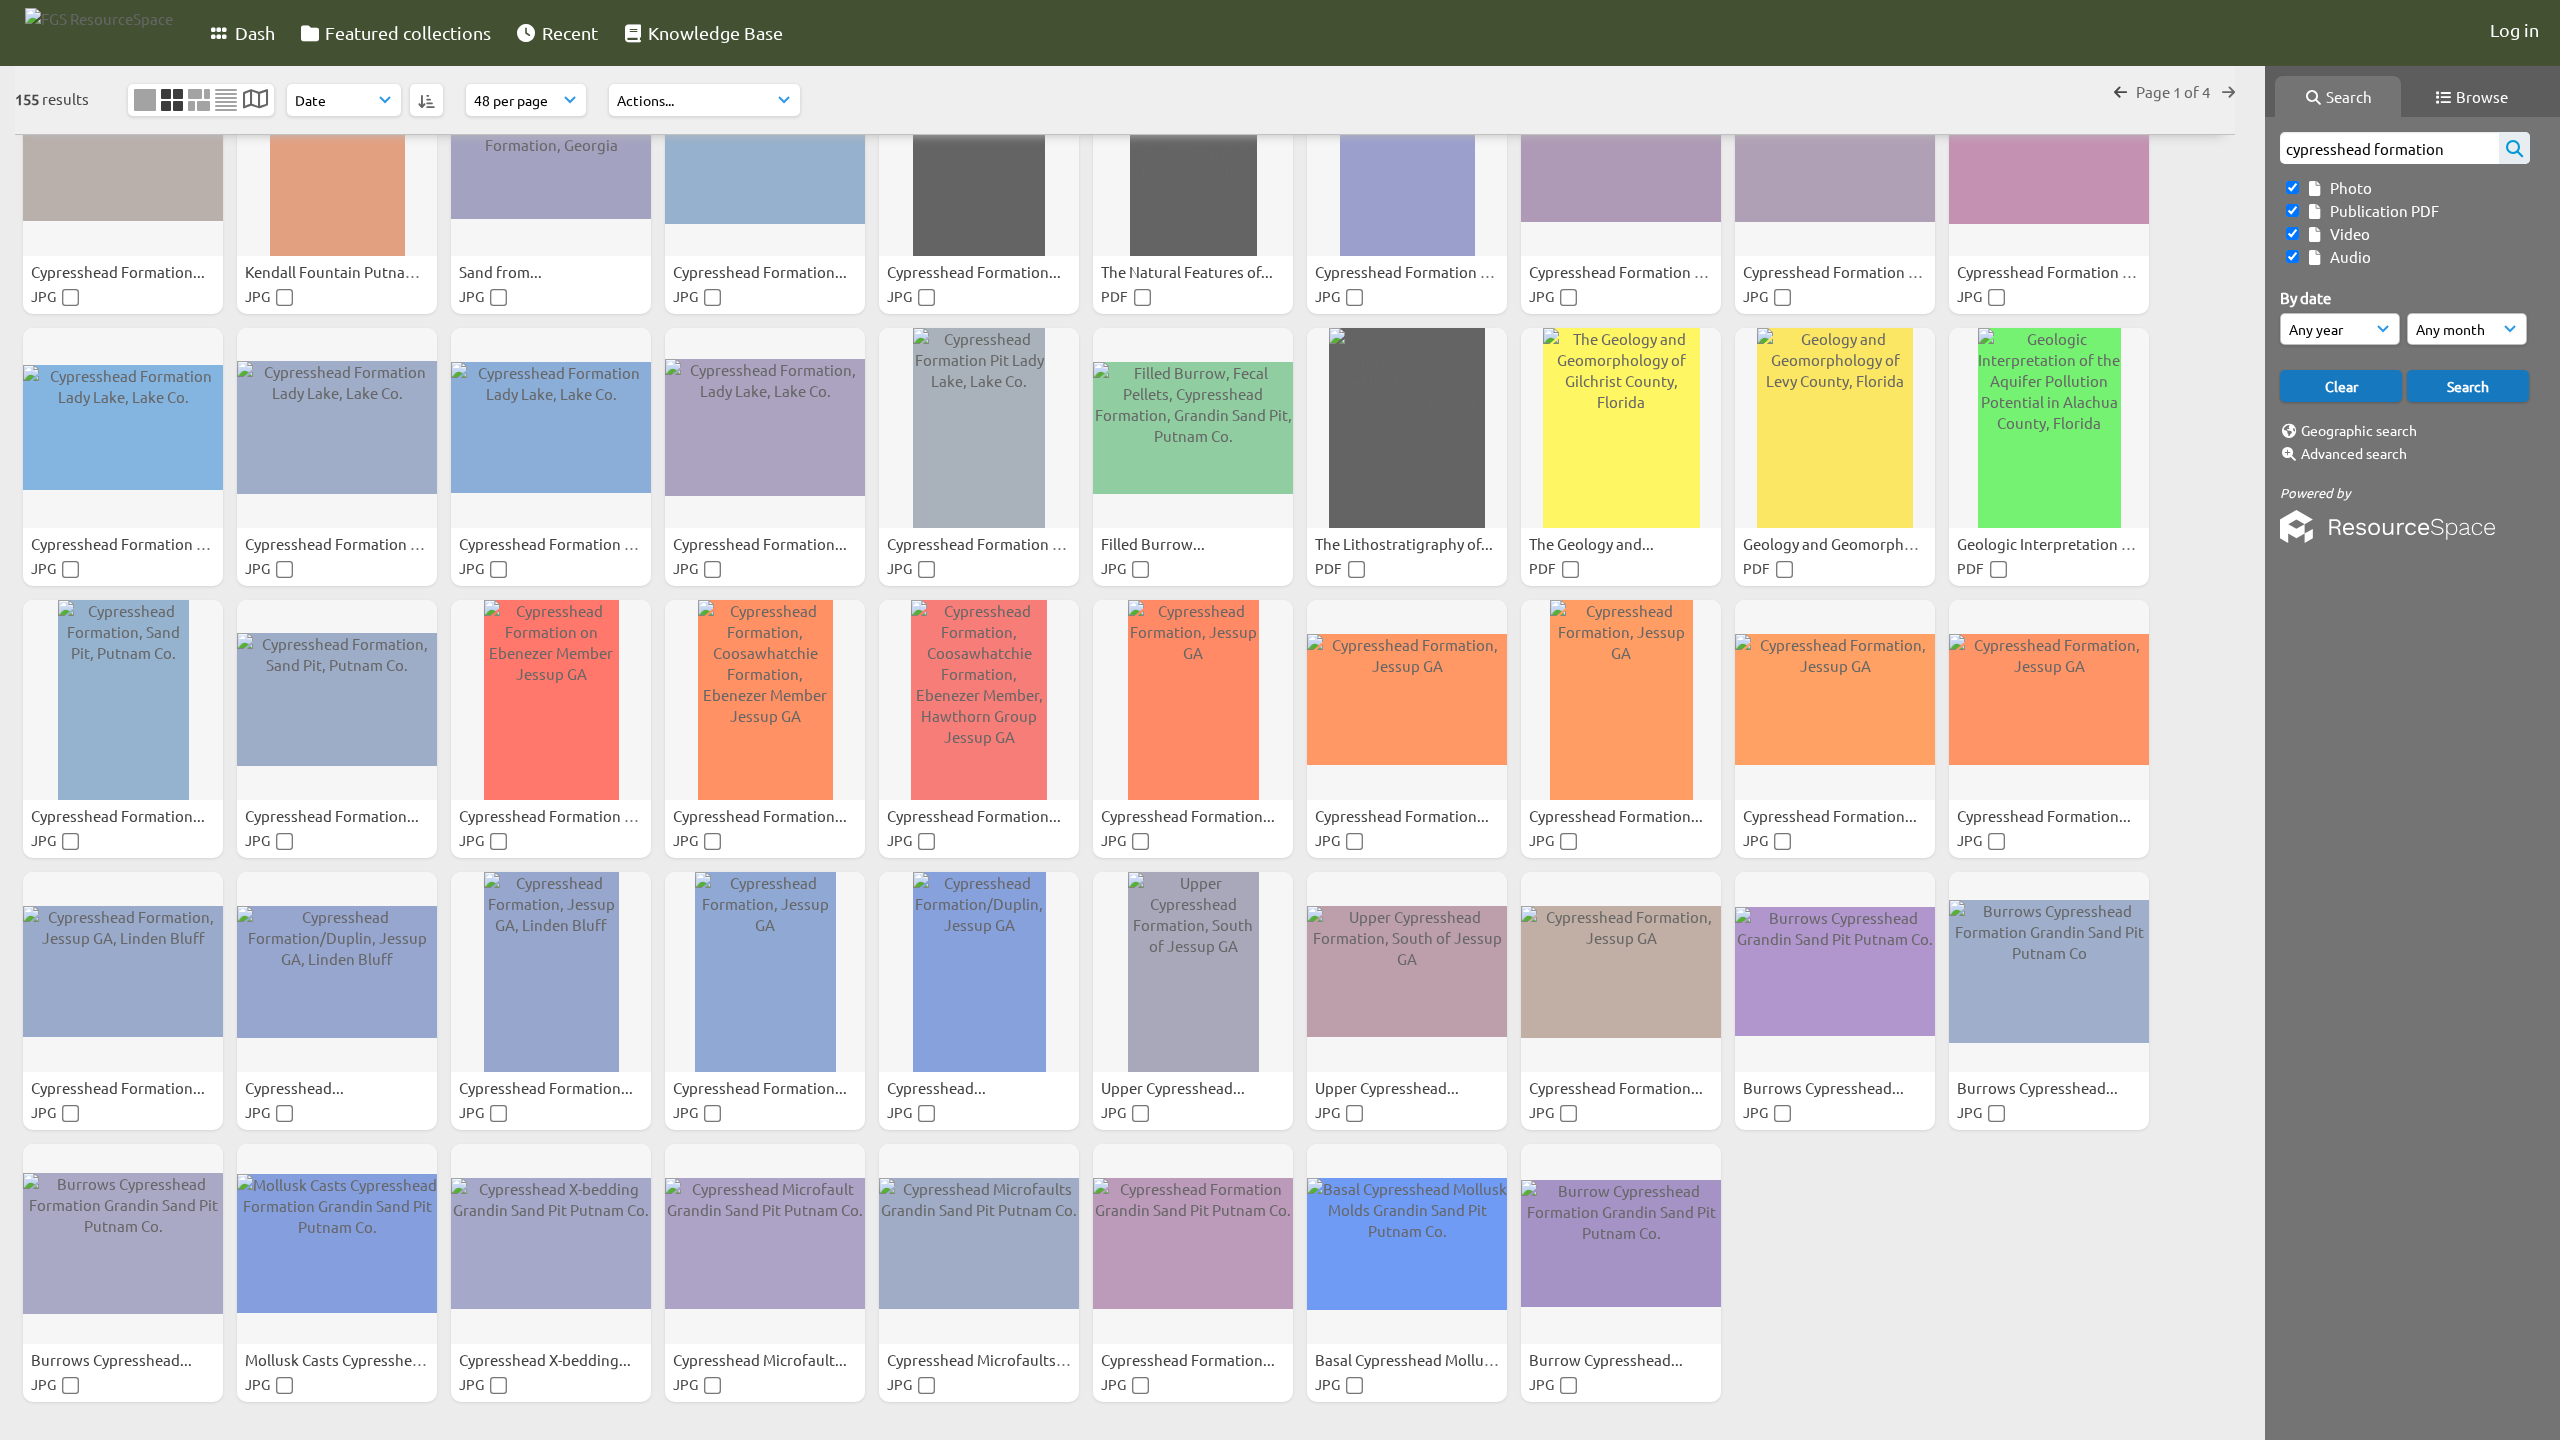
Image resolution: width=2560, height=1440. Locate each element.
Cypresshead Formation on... (558, 815)
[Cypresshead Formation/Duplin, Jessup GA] (979, 972)
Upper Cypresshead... (1174, 1087)
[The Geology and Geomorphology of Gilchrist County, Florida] (1621, 428)
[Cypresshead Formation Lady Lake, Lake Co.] (1407, 156)
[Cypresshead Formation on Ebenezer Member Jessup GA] (551, 700)
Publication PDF (2381, 210)
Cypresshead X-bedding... (546, 1359)
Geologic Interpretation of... (2053, 543)
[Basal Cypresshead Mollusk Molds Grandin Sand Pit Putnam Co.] (1407, 1244)
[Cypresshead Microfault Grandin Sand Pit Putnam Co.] (765, 1244)
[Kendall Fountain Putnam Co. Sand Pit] (337, 156)
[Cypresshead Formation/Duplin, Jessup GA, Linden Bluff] (337, 972)
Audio (2347, 256)
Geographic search (2359, 430)
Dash (253, 32)
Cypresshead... (296, 1087)
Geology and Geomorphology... (1850, 543)
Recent (568, 32)
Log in (2514, 29)
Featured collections (406, 32)
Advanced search (2354, 453)
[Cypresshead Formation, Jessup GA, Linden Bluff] (123, 972)
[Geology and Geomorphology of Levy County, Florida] (1835, 428)
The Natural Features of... (1188, 271)
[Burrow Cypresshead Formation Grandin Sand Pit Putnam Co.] (1621, 1244)
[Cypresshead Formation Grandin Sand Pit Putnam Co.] (765, 156)
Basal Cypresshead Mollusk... (1414, 1359)
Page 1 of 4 (2174, 91)
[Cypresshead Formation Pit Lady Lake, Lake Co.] (979, 428)
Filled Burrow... (1154, 543)
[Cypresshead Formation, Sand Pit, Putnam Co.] (123, 156)
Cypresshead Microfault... (761, 1359)
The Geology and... (1593, 543)
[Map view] (255, 100)
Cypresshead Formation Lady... (1421, 271)
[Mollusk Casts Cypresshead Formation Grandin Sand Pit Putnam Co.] (337, 1244)
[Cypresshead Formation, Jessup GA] (1193, 700)
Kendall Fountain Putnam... (339, 271)
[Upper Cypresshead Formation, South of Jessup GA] (1193, 972)
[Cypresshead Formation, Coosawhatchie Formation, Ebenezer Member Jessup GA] (765, 700)
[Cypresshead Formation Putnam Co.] (979, 156)
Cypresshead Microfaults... (979, 1359)
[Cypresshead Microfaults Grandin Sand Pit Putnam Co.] (979, 1244)
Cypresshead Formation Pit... (986, 543)
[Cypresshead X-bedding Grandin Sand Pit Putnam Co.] (551, 1244)
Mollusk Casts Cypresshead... (344, 1359)
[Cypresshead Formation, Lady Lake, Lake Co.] (765, 428)
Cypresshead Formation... (119, 271)
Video (2347, 233)
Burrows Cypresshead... (1825, 1087)
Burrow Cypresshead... (1607, 1359)
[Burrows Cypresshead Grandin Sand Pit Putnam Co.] (1835, 972)
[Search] (2514, 148)
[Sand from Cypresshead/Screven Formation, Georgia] (551, 156)
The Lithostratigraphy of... (1405, 543)
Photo (2348, 187)
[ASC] (426, 100)
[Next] (2228, 91)
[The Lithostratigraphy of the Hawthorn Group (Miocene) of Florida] (1407, 428)
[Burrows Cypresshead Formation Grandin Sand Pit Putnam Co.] (123, 1244)
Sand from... (502, 271)
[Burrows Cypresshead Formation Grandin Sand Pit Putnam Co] (2049, 972)
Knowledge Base (713, 32)
